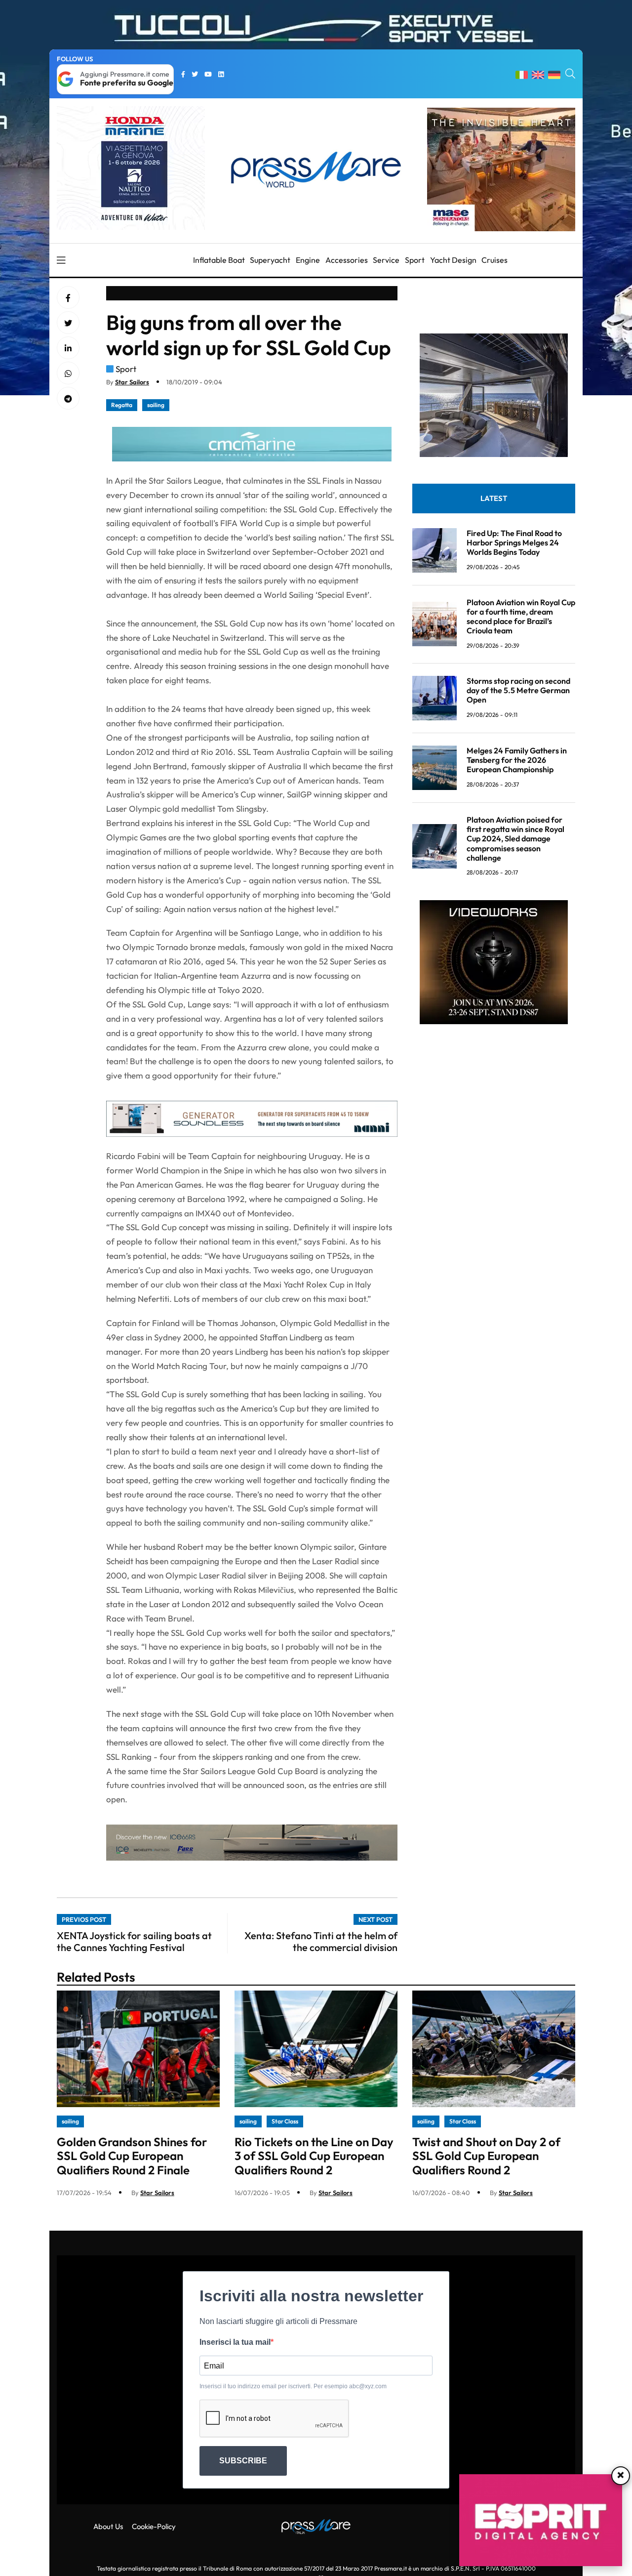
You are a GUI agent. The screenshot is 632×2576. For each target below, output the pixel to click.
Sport (415, 260)
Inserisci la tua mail (235, 2342)
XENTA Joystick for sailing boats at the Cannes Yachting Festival (134, 1941)
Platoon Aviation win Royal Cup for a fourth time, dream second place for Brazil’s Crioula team (521, 617)
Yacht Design (453, 260)
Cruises (494, 260)
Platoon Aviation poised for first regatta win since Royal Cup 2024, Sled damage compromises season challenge (515, 839)
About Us (108, 2526)
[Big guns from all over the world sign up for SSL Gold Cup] (68, 348)
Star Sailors (132, 382)
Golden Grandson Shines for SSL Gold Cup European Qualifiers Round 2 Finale (132, 2156)
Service (386, 260)
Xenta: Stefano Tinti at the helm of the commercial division (321, 1941)
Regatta (122, 405)
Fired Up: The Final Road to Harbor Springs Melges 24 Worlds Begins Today (514, 542)
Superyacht (270, 260)
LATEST (494, 498)
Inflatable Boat (219, 260)
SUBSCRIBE (243, 2461)
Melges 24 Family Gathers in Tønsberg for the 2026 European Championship (517, 760)
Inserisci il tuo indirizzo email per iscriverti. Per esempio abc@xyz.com (293, 2386)
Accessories (347, 260)
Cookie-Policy (154, 2526)
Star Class (285, 2121)
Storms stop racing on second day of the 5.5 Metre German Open (518, 690)
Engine (308, 260)
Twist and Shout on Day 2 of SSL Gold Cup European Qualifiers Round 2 (486, 2156)
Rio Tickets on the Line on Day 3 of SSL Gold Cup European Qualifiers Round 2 (314, 2156)
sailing (156, 405)
